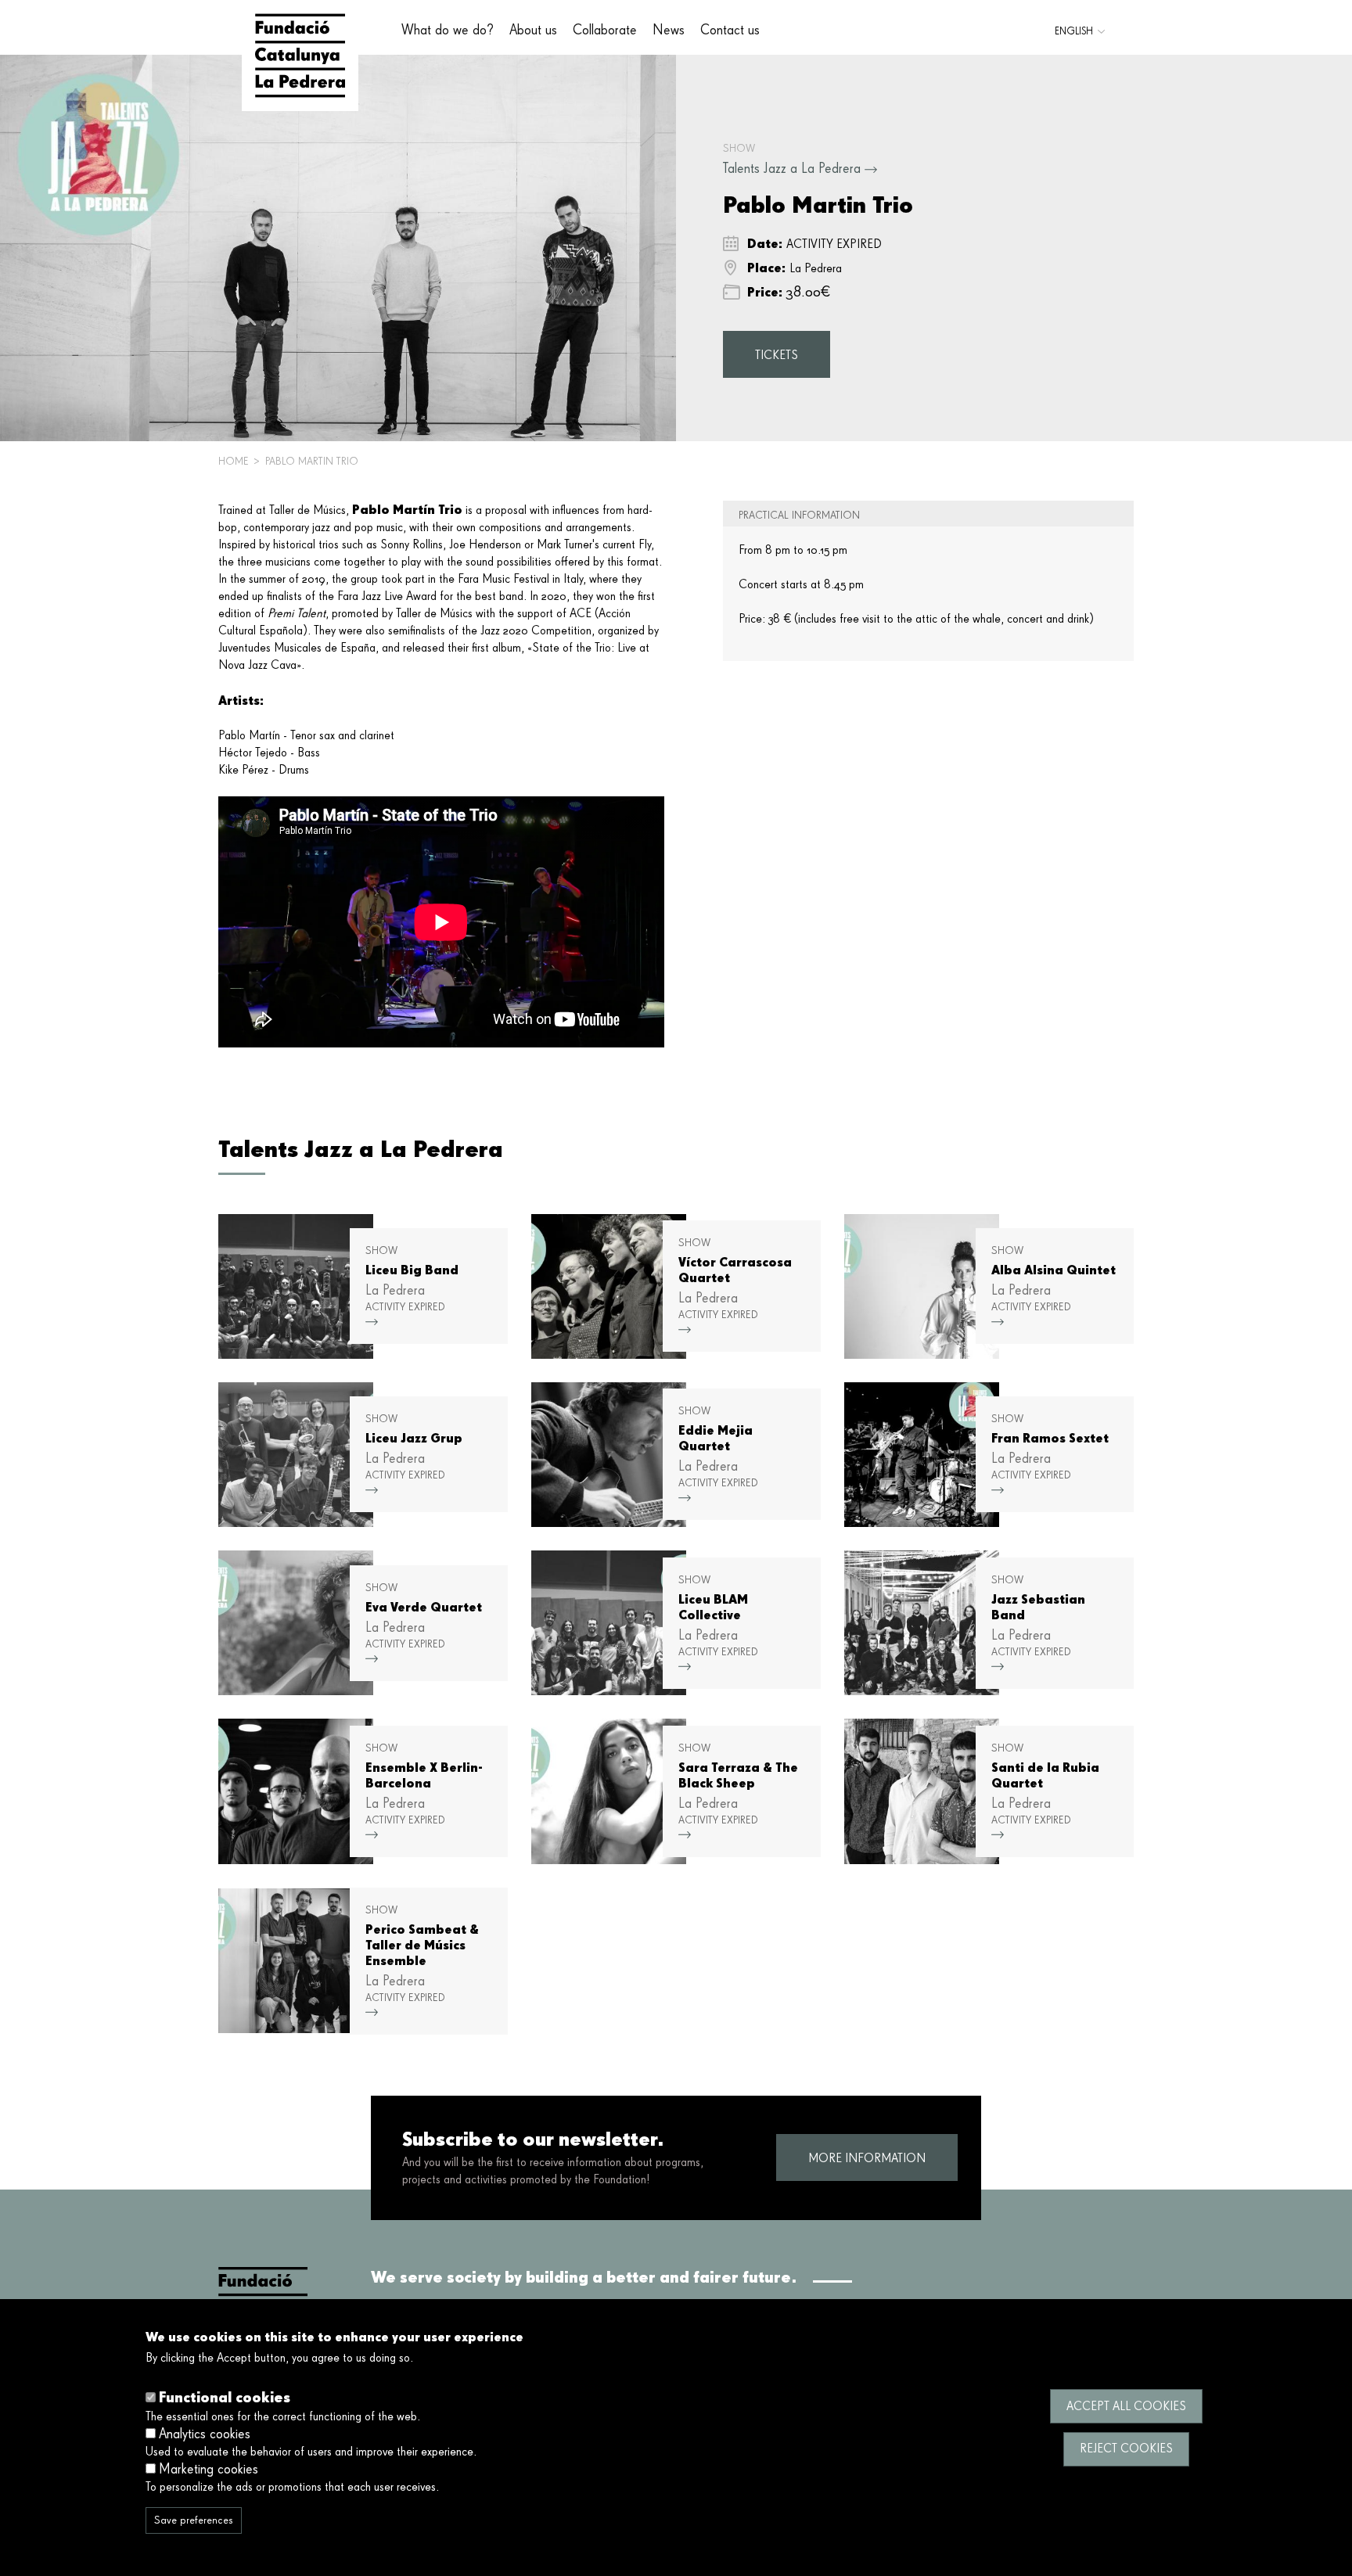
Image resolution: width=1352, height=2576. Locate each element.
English (1074, 32)
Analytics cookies (205, 2434)
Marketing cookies (209, 2469)
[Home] (300, 56)
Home (234, 462)
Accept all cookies (1126, 2406)
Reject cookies (1126, 2448)
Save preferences (194, 2520)
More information (867, 2159)
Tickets (777, 356)
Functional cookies (225, 2397)
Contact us (730, 31)
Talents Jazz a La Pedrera (792, 169)
